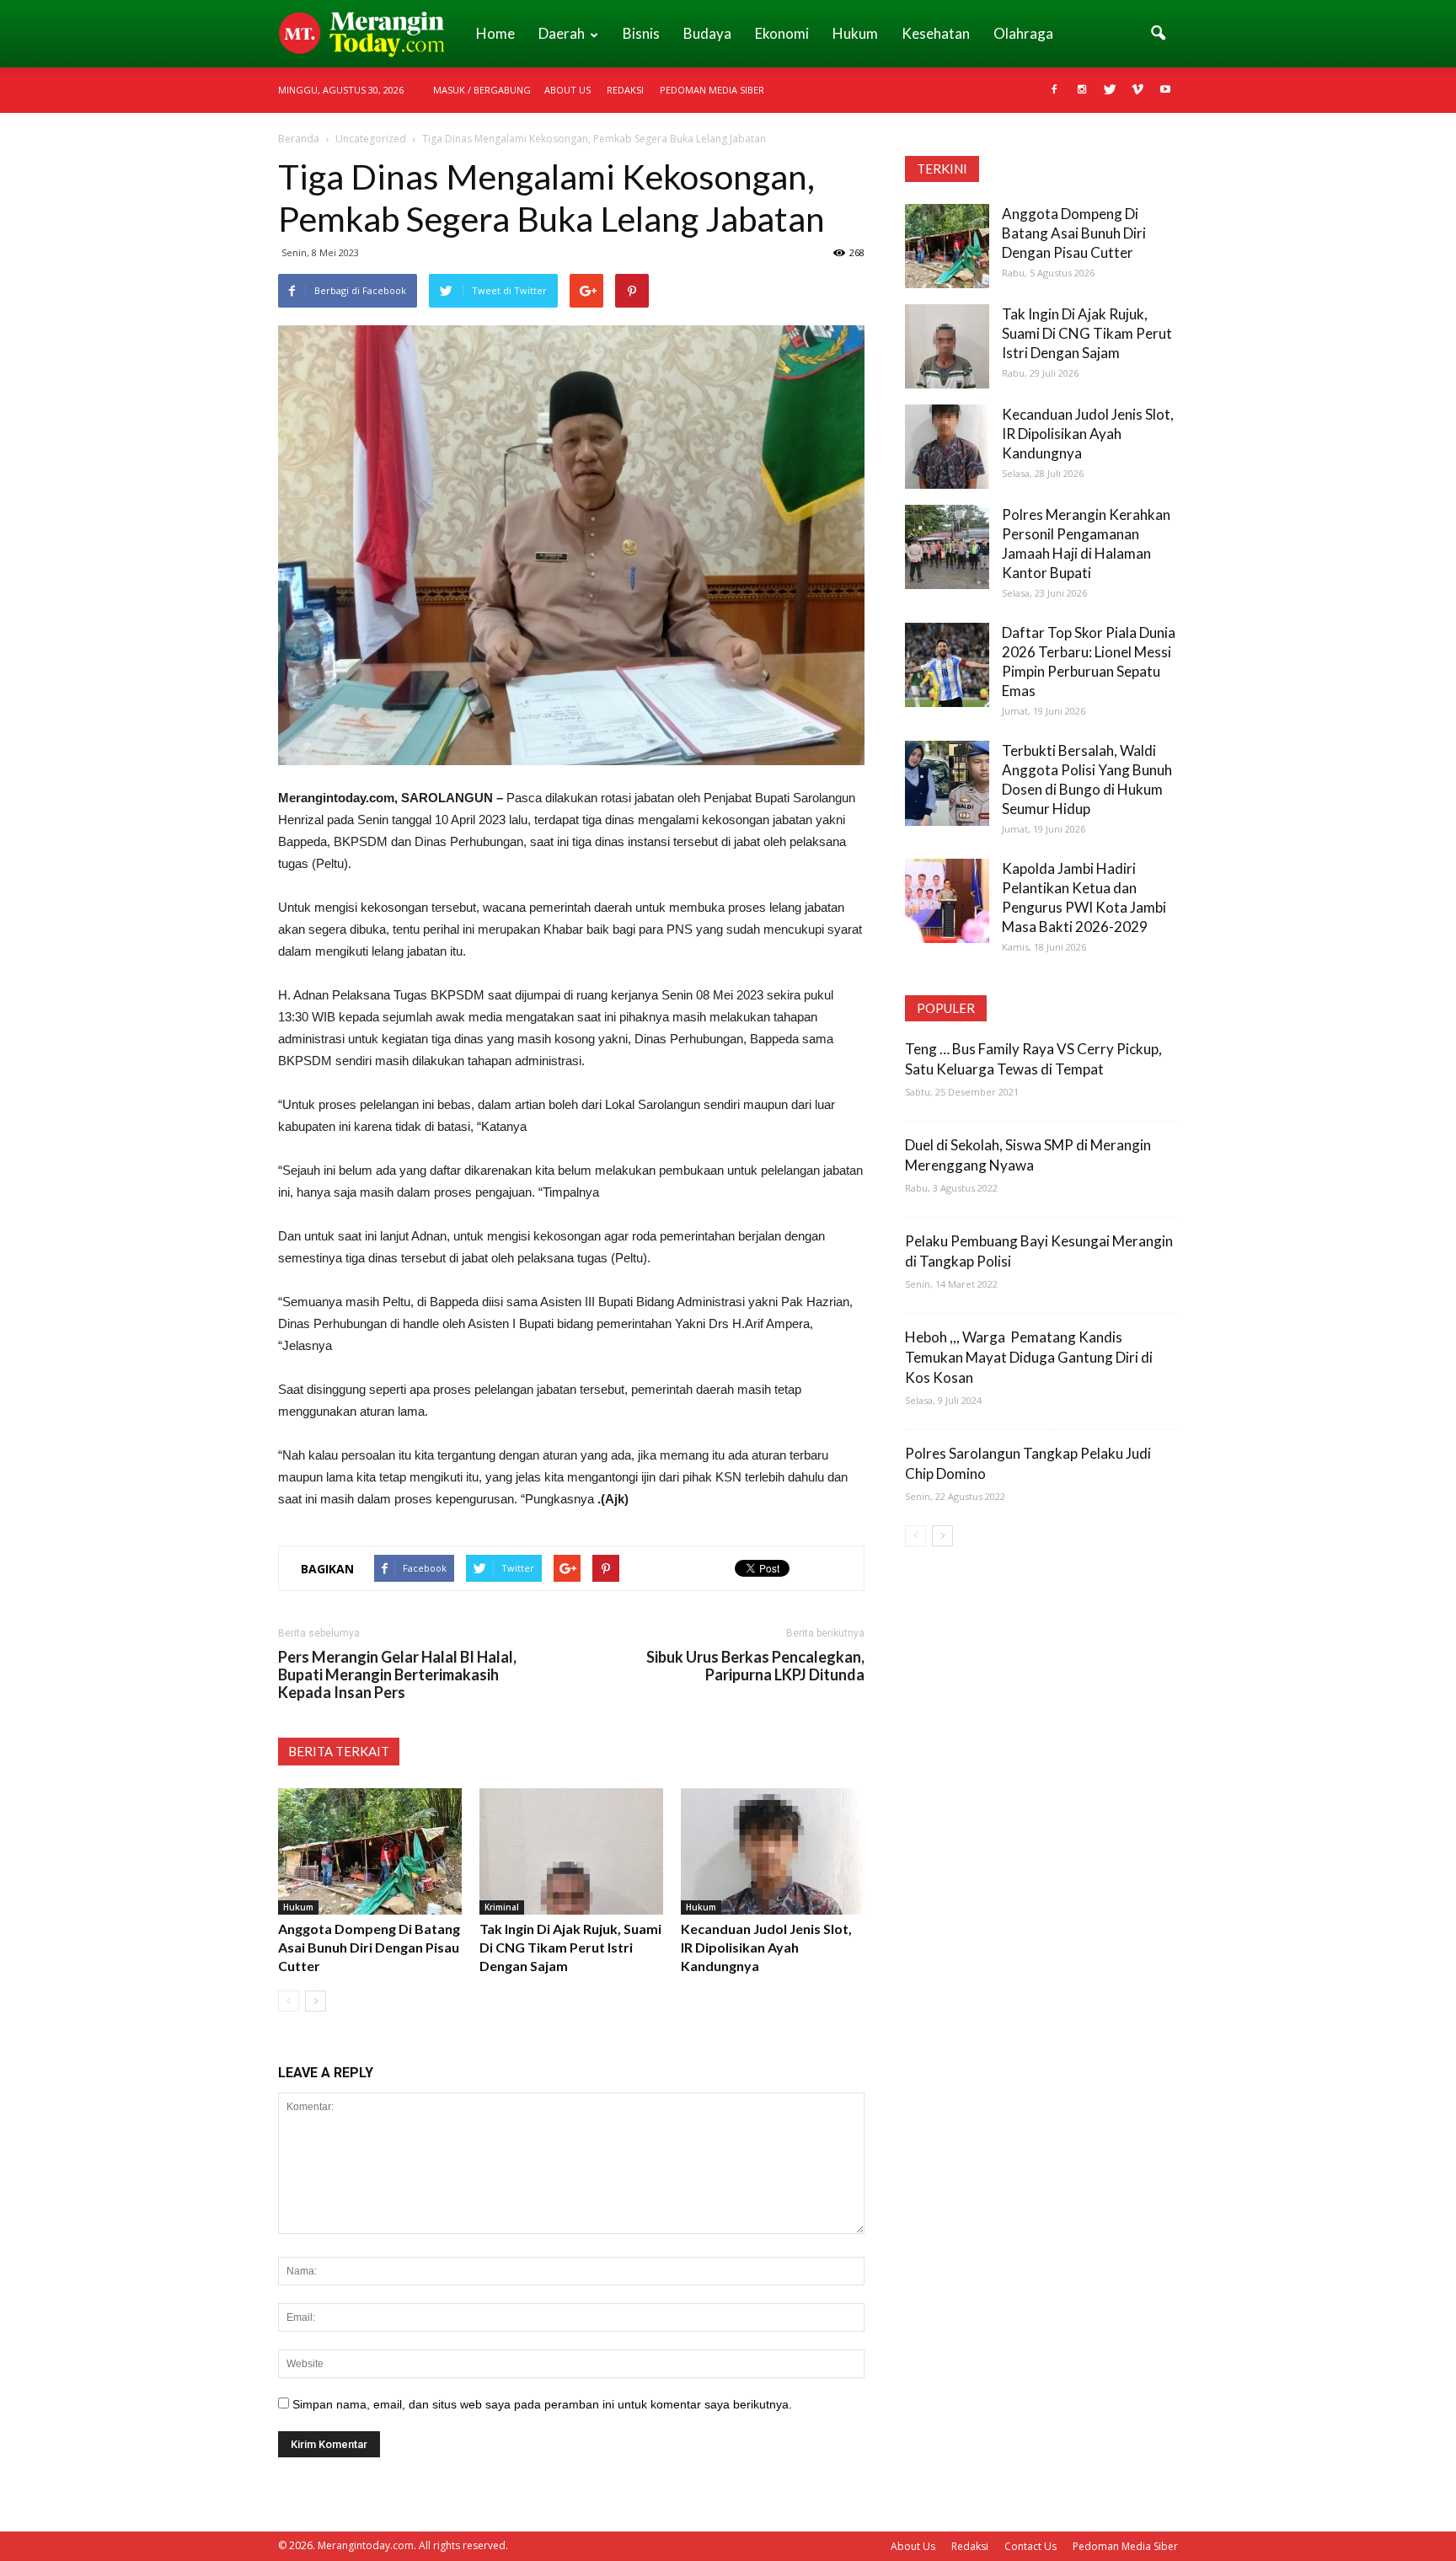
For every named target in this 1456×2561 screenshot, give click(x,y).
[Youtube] (1165, 90)
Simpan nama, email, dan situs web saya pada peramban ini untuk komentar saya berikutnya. (542, 2404)
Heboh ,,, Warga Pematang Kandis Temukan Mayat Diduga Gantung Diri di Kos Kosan (1029, 1357)
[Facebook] (1054, 90)
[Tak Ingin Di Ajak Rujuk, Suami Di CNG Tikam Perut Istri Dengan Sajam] (571, 1851)
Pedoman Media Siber (712, 90)
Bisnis (641, 33)
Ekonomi (782, 33)
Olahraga (1023, 33)
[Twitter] (1110, 90)
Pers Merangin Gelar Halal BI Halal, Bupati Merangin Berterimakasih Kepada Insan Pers (397, 1675)
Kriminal (502, 1907)
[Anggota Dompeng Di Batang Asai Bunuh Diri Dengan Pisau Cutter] (370, 1851)
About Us (567, 90)
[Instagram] (1082, 90)
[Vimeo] (1137, 90)
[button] (1158, 34)
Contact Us (1030, 2546)
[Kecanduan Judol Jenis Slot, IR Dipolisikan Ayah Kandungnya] (773, 1851)
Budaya (707, 33)
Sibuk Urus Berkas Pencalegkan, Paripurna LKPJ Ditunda (755, 1666)
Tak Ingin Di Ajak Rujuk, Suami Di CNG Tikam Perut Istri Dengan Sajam (570, 1947)
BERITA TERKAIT (339, 1751)
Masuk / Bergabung (482, 90)
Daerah (562, 33)
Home (495, 33)
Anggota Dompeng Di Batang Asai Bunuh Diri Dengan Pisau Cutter (369, 1947)
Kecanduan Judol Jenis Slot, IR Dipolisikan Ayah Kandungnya (766, 1947)
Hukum (855, 33)
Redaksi (625, 90)
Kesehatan (936, 33)
